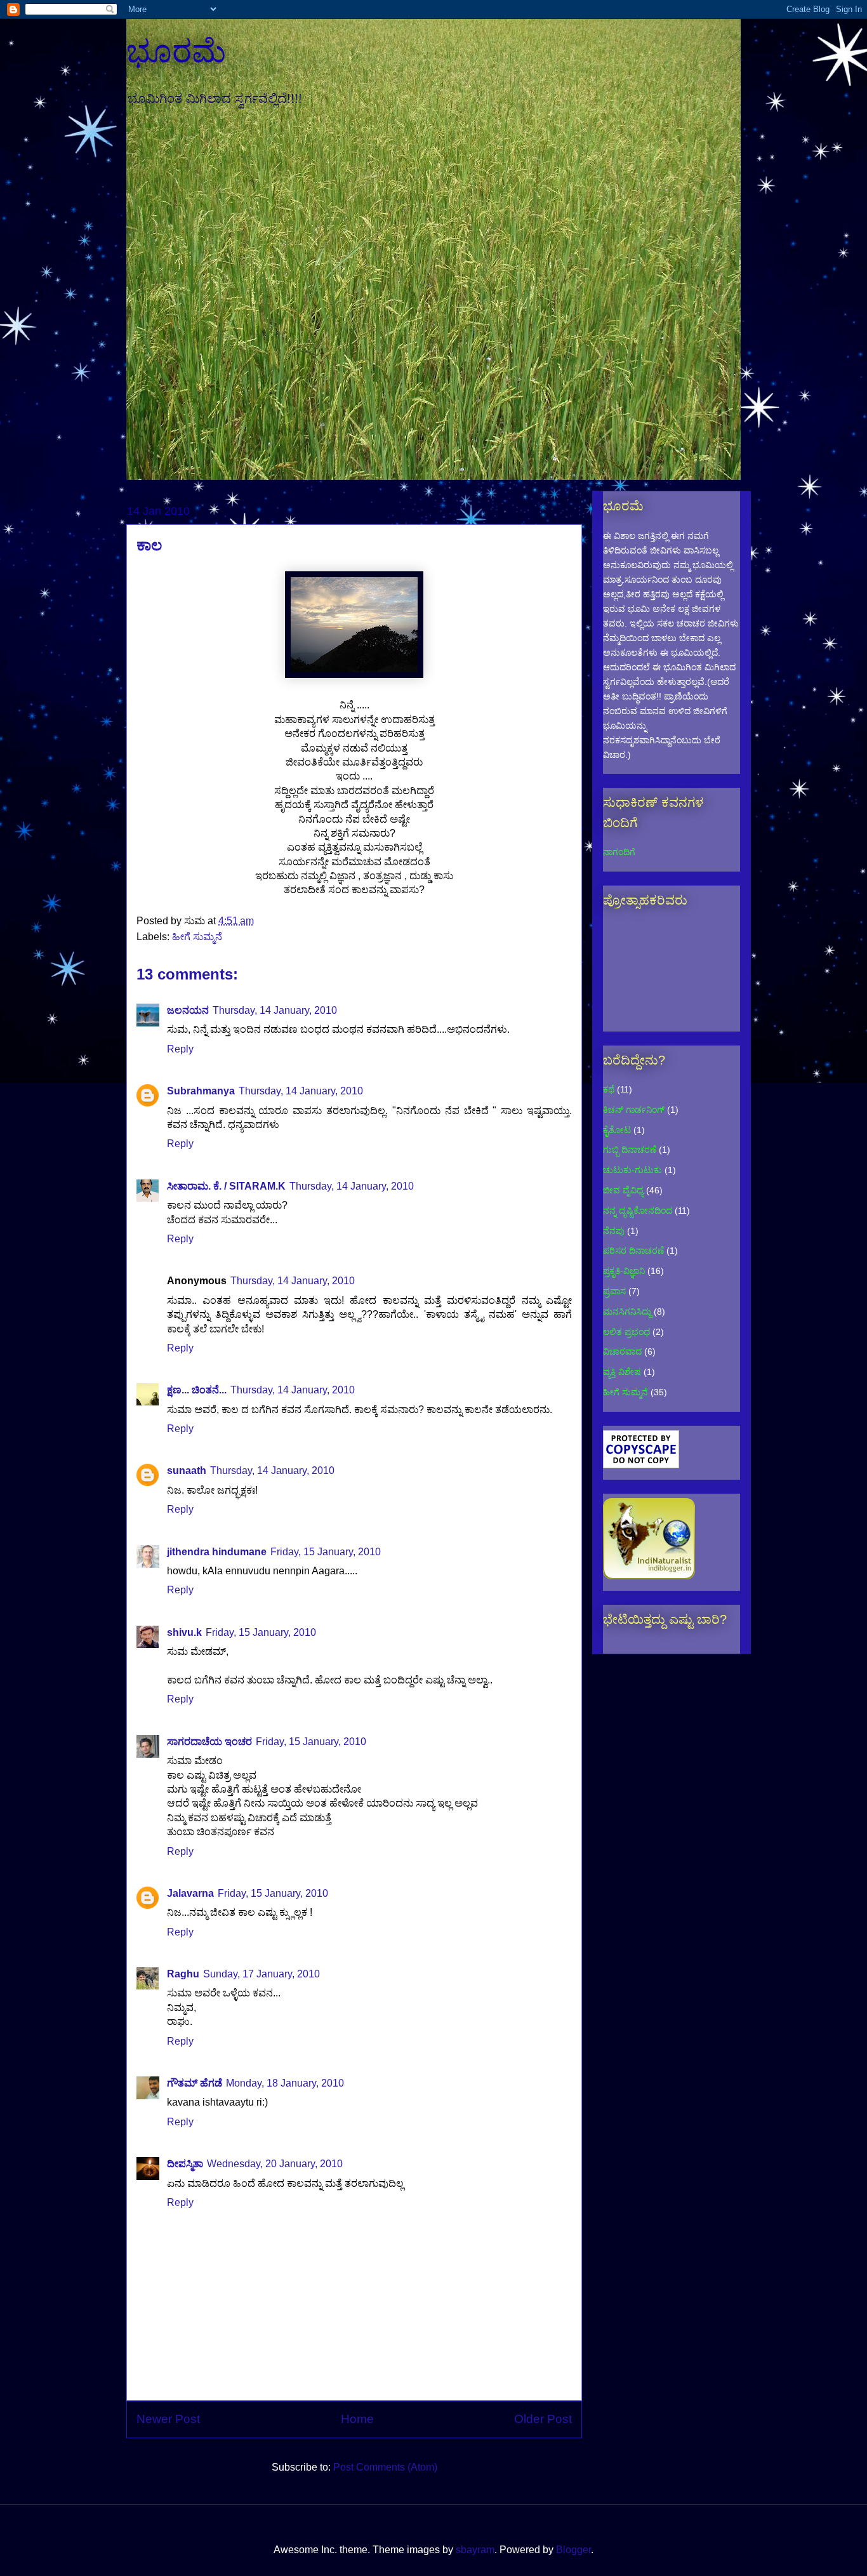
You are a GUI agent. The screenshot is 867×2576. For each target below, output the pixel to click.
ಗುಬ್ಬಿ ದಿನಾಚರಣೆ (630, 1150)
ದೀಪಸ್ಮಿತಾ (185, 2164)
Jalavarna (190, 1893)
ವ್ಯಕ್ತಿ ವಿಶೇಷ (622, 1372)
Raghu (183, 1974)
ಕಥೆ (609, 1089)
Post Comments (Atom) (385, 2467)
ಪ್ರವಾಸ (614, 1291)
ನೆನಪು (614, 1231)
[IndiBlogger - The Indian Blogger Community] (649, 1576)
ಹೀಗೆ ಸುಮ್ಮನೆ (197, 937)
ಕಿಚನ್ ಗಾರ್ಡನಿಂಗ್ (634, 1110)
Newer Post (168, 2419)
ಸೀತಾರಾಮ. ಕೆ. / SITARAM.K (226, 1186)
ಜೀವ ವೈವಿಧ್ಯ (623, 1190)
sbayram (475, 2550)
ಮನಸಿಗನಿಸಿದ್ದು (627, 1311)
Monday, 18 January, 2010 (285, 2083)
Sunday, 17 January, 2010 (261, 1974)
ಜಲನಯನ (188, 1010)
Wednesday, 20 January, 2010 (275, 2164)
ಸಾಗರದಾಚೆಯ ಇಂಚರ (209, 1742)
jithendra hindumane (217, 1552)
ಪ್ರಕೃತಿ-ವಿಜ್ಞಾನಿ (624, 1271)
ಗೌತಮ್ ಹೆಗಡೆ (195, 2083)
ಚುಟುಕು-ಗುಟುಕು (632, 1170)
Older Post (543, 2419)
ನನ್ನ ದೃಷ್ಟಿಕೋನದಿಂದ (638, 1211)
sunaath (187, 1471)
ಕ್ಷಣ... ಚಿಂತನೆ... (197, 1390)
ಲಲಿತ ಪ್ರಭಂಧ (626, 1332)
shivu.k (184, 1632)
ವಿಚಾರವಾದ (622, 1351)
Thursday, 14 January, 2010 (275, 1010)
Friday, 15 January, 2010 (326, 1552)
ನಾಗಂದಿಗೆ (619, 852)
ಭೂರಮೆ (176, 51)
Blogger (573, 2550)
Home (357, 2419)
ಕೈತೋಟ (617, 1130)
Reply (180, 1049)
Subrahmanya (201, 1091)
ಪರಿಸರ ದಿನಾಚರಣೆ (633, 1251)
